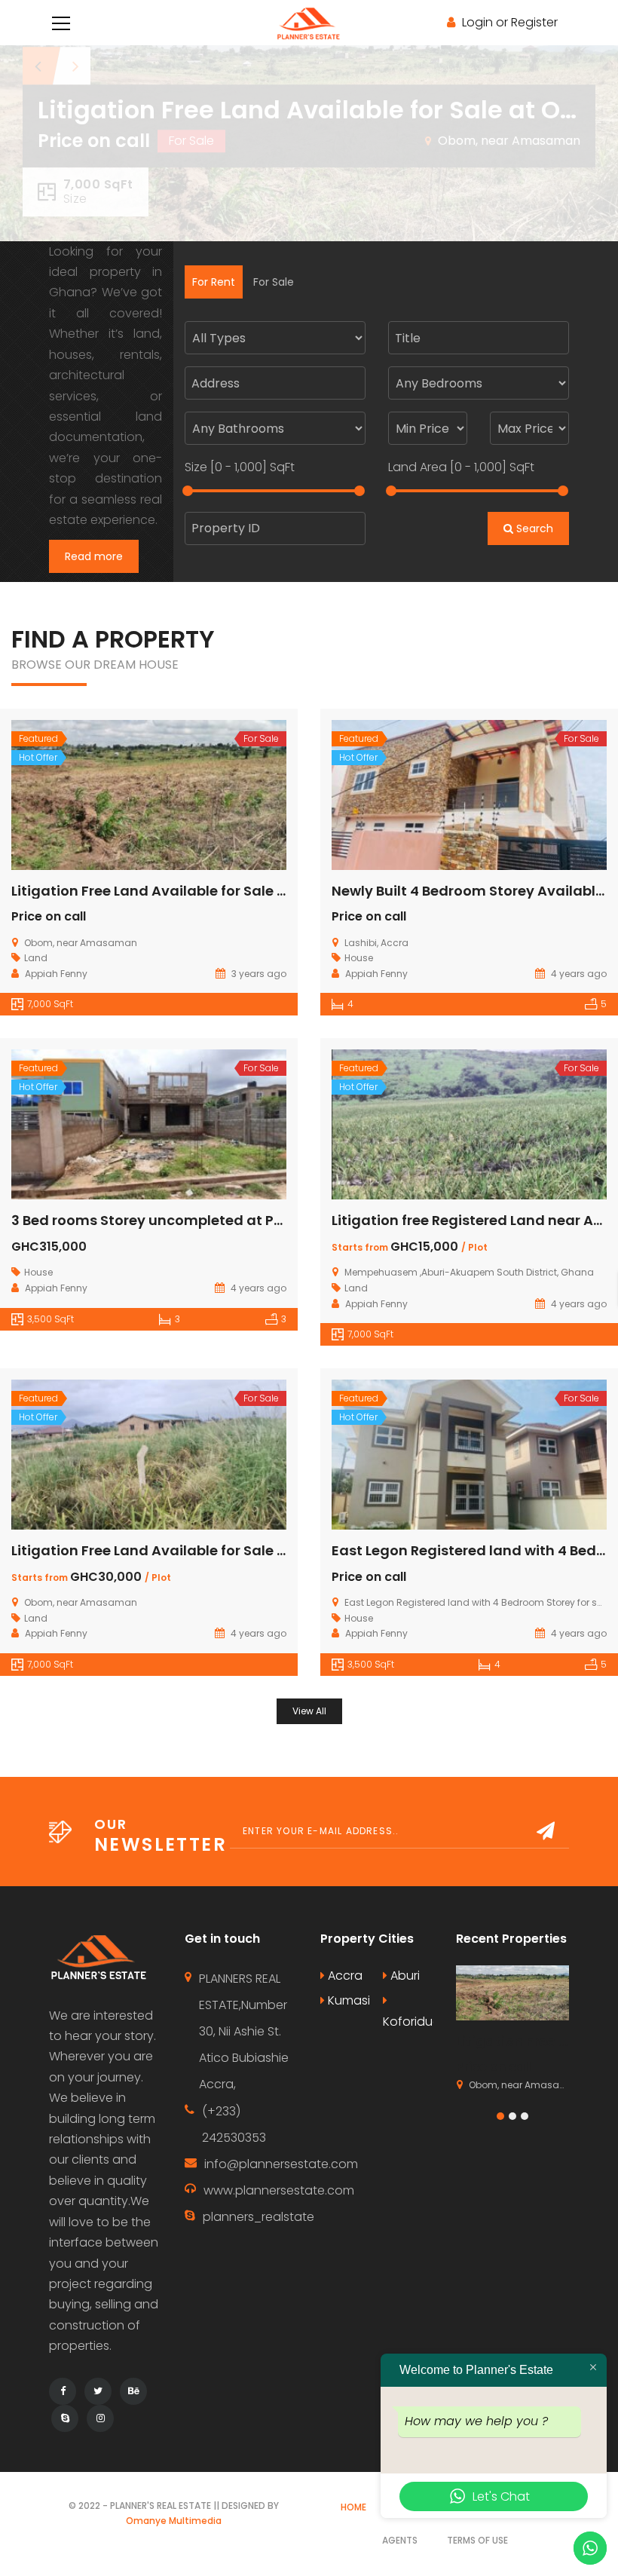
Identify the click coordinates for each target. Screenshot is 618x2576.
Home (353, 2507)
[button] (500, 2116)
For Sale (274, 282)
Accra (344, 1976)
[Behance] (133, 2391)
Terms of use (477, 2540)
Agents (400, 2540)
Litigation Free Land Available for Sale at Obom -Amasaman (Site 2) (251, 891)
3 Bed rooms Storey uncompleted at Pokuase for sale (196, 1220)
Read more (94, 556)
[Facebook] (63, 2391)
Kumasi (347, 2000)
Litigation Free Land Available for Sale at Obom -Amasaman (223, 1550)
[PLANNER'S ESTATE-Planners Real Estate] (309, 22)
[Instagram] (100, 2418)
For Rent (214, 282)
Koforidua (408, 2022)
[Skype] (65, 2418)
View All (309, 1711)
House (359, 958)
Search (533, 528)
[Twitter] (98, 2391)
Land (36, 958)
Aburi (404, 1976)
